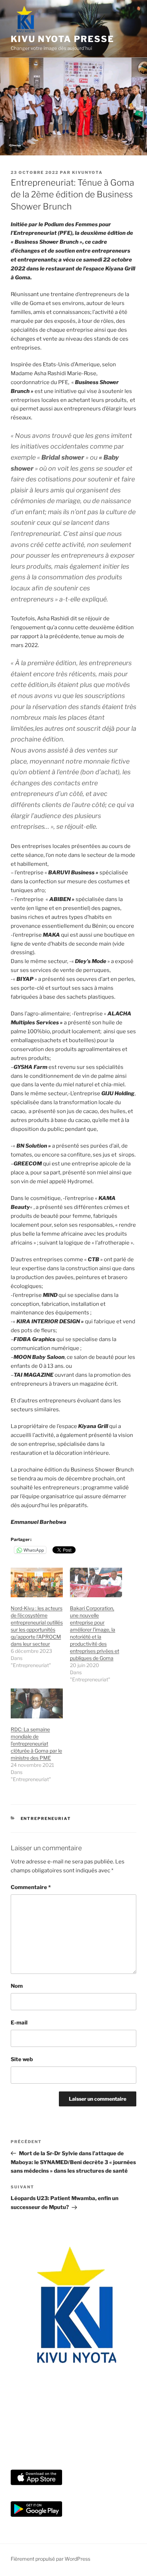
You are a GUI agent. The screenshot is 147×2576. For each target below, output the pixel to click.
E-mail (19, 2023)
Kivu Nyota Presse (62, 39)
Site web (22, 2059)
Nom (17, 1986)
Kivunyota (87, 172)
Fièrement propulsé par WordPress (50, 2559)
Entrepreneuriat (46, 1819)
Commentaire (31, 1887)
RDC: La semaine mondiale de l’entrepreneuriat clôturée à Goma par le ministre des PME (36, 1744)
